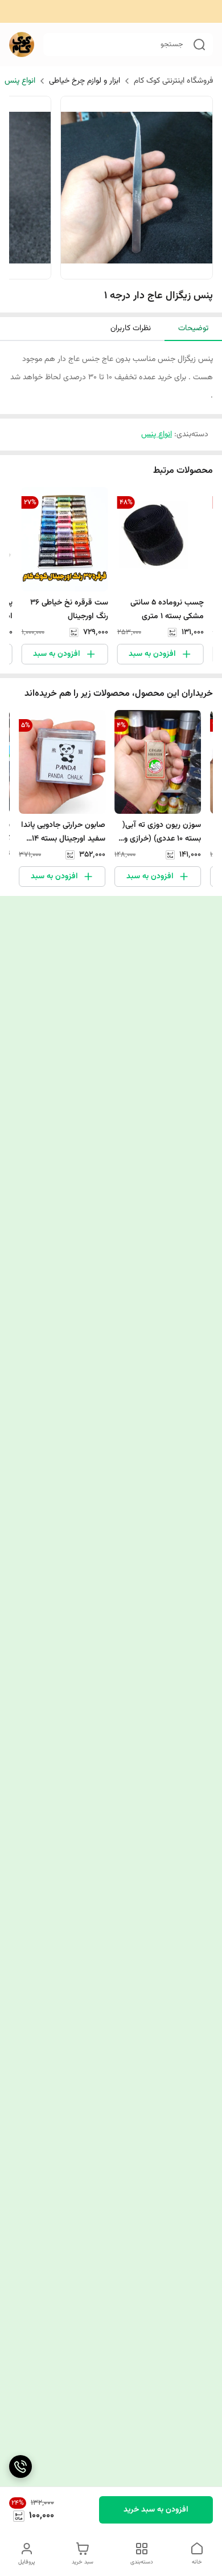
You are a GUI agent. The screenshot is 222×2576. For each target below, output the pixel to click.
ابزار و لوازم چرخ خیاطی (85, 81)
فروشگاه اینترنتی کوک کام (173, 81)
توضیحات (193, 328)
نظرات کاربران (131, 328)
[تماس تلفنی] (20, 2467)
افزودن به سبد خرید (156, 2510)
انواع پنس (20, 81)
